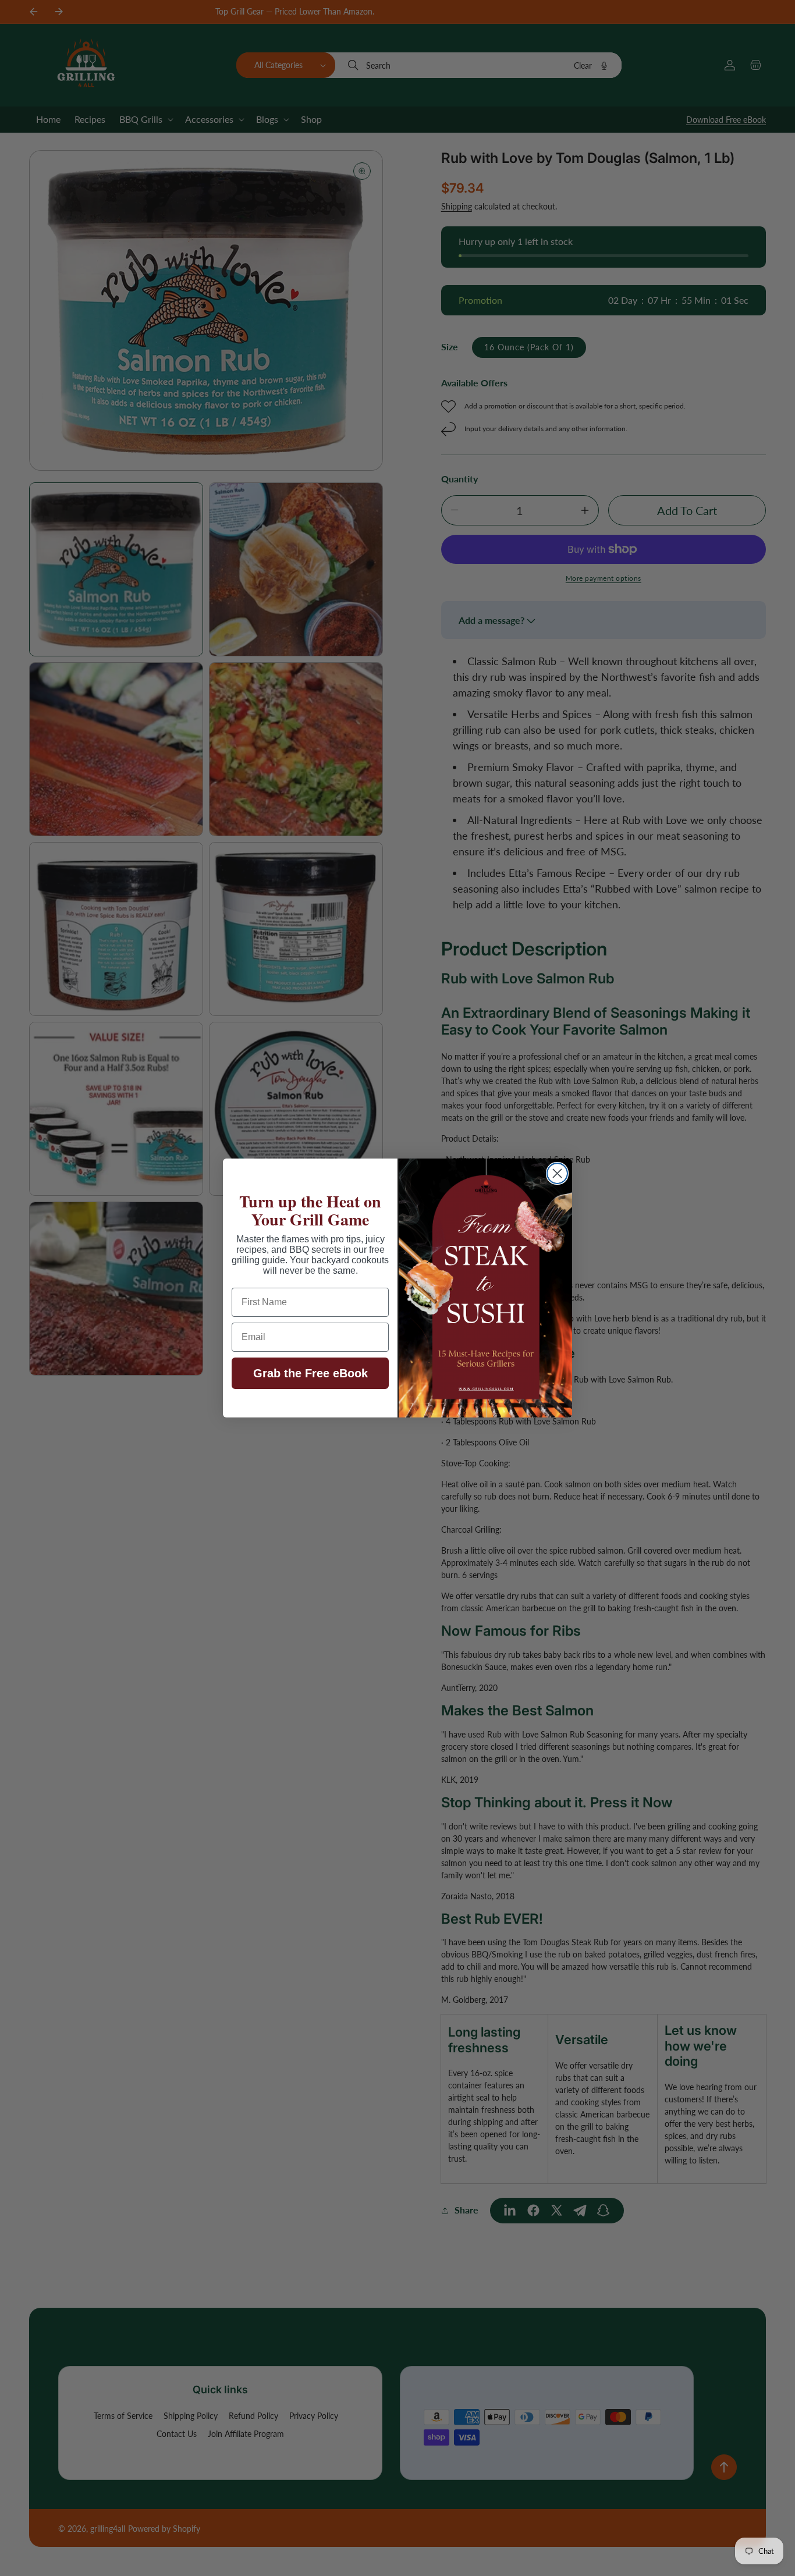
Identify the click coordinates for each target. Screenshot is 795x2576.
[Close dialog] (557, 1173)
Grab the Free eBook (310, 1373)
